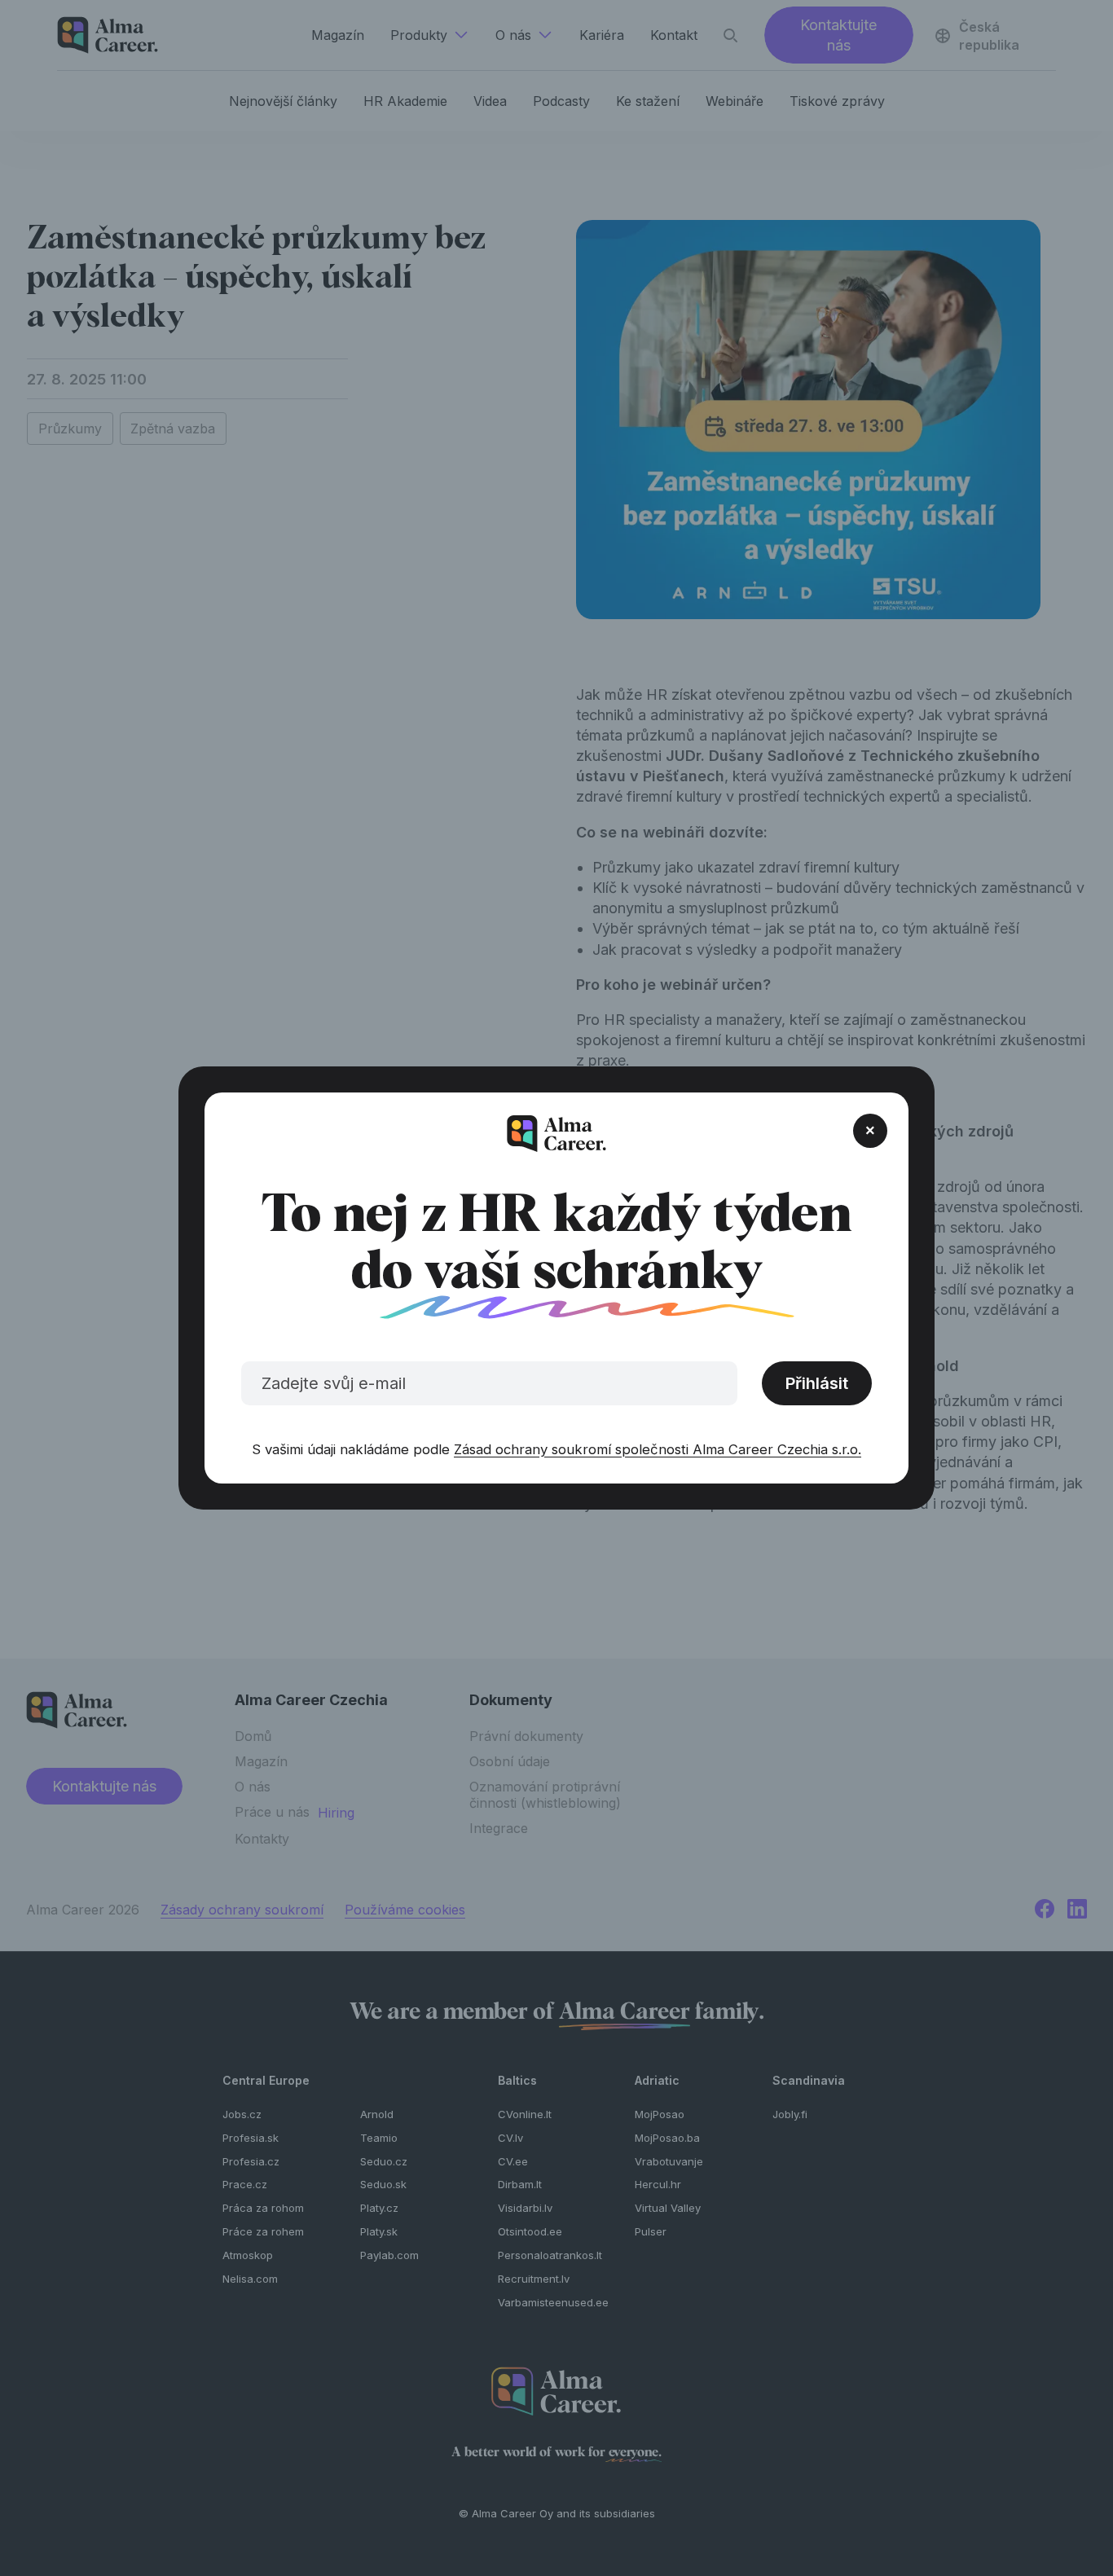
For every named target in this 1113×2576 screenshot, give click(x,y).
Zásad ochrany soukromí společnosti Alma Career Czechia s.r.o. (658, 1449)
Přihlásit (817, 1383)
